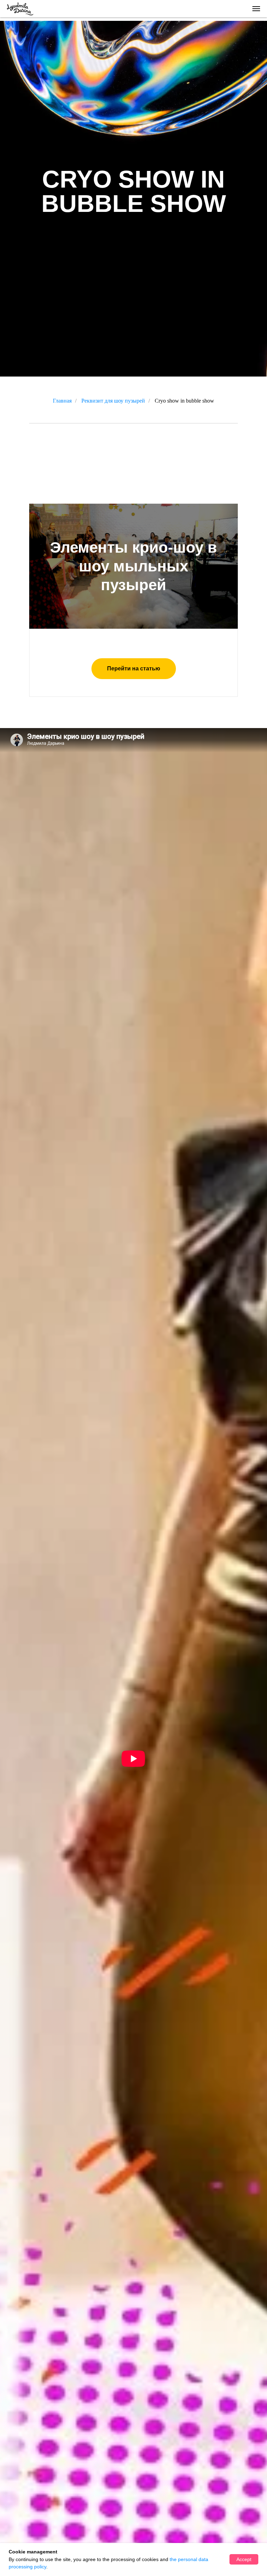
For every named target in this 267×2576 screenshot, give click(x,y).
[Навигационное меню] (256, 9)
